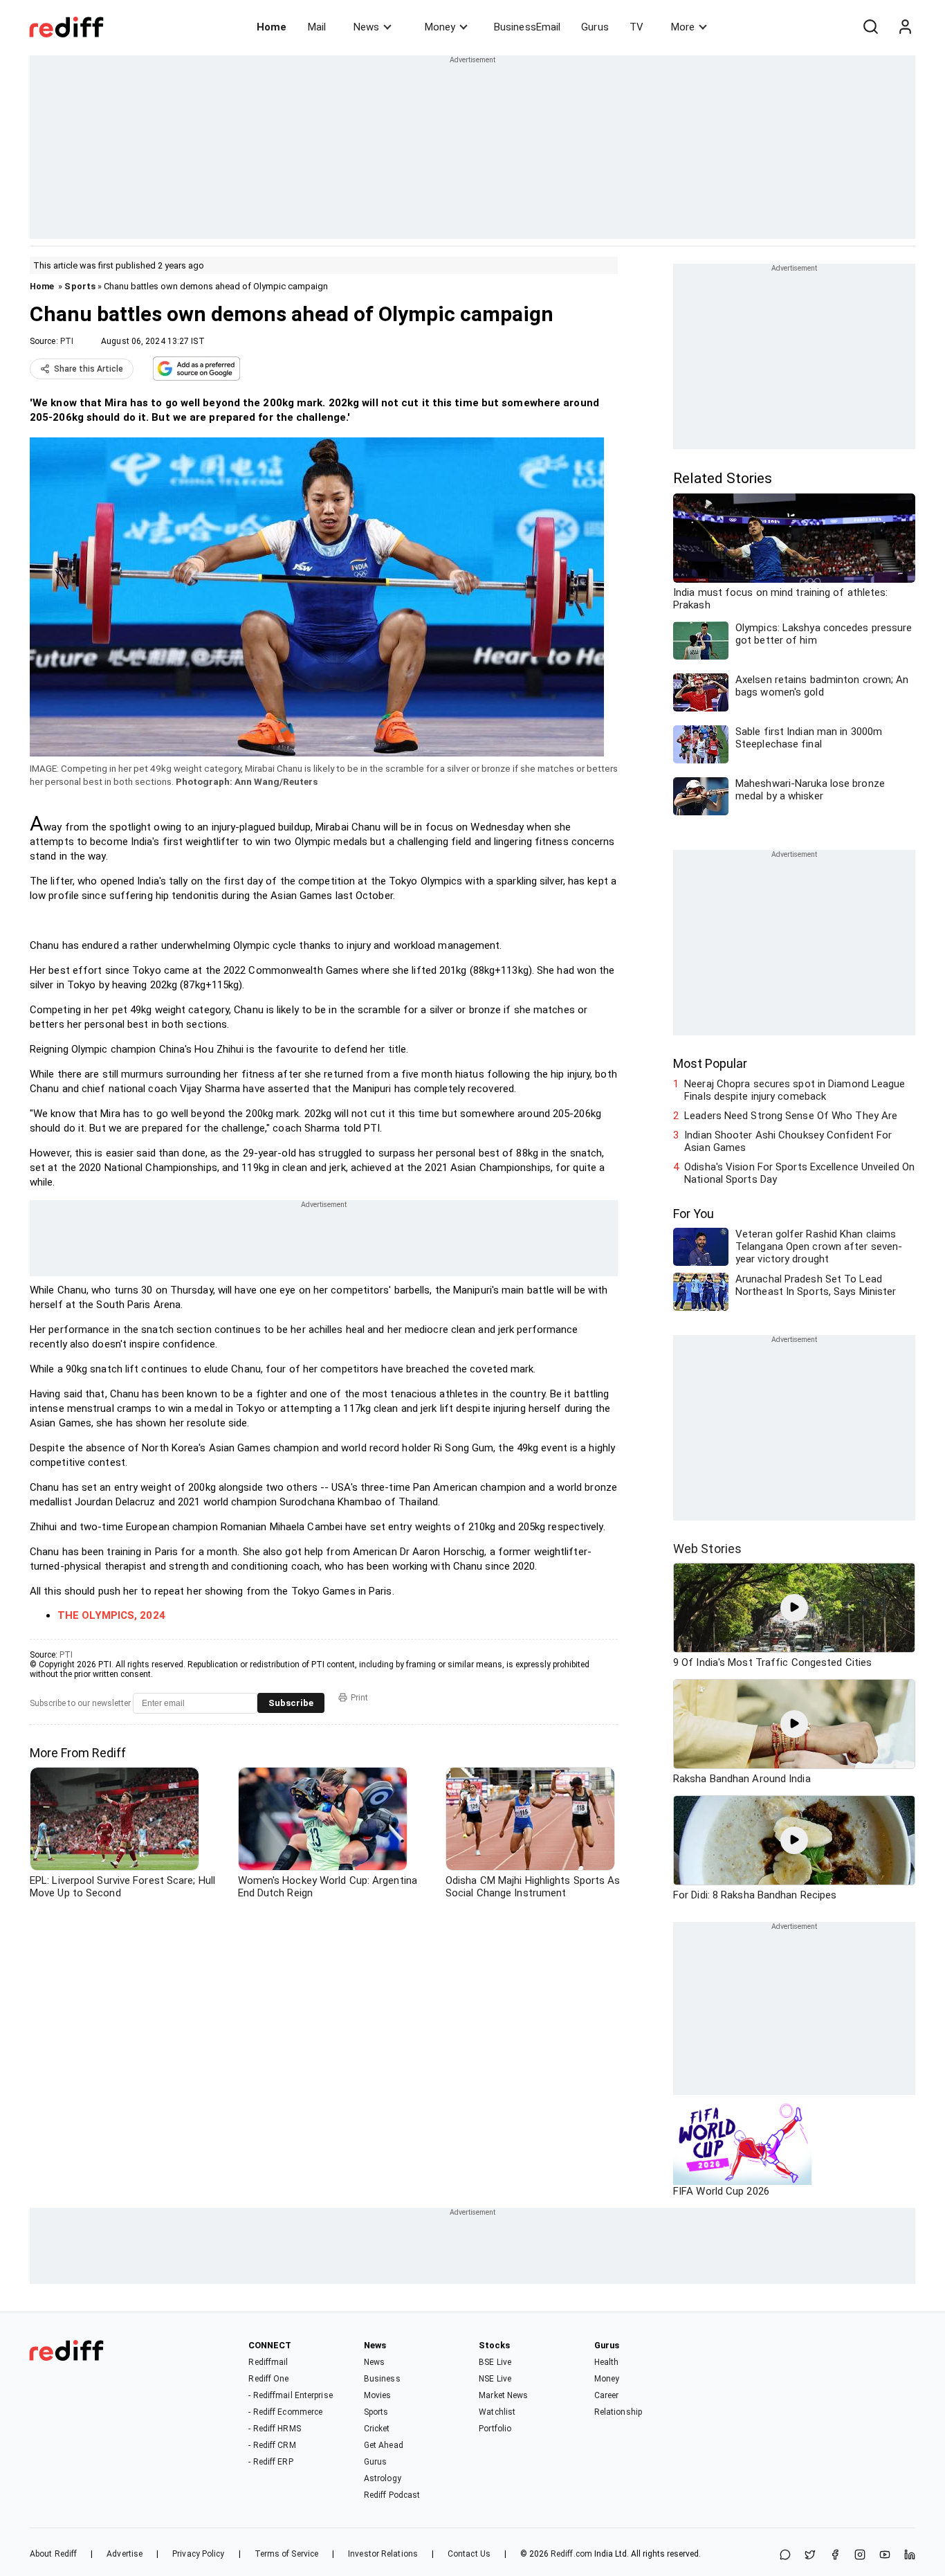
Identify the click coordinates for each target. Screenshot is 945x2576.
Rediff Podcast (392, 2495)
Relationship (618, 2412)
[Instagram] (860, 2556)
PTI (67, 341)
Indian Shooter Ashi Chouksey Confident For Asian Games (788, 1141)
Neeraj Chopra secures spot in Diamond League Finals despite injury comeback (795, 1090)
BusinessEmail (527, 27)
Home (272, 27)
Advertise (125, 2554)
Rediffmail (268, 2362)
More (683, 27)
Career (607, 2395)
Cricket (377, 2429)
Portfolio (495, 2429)
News (366, 27)
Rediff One (268, 2379)
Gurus (595, 27)
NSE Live (495, 2379)
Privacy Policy (198, 2554)
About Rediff (53, 2554)
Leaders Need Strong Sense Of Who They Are (791, 1116)
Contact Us (469, 2554)
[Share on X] (810, 2556)
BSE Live (495, 2362)
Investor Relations (383, 2554)
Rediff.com (571, 2554)
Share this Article (89, 369)
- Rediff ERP (270, 2462)
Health (607, 2362)
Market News (503, 2395)
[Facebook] (835, 2556)
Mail (317, 27)
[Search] (870, 27)
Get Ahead (384, 2445)
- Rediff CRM (272, 2445)
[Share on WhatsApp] (785, 2556)
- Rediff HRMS (274, 2429)
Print (359, 1698)
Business (382, 2379)
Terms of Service (287, 2554)
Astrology (383, 2478)
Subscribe (291, 1703)
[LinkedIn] (910, 2556)
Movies (378, 2395)
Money (440, 27)
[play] (794, 1608)
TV (636, 27)
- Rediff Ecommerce (285, 2412)
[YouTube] (885, 2556)
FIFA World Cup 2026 (721, 2191)
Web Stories (707, 1549)
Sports (80, 286)
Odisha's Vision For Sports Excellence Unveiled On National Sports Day (799, 1173)
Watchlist (497, 2412)
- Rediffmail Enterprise (290, 2395)
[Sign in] (905, 27)
